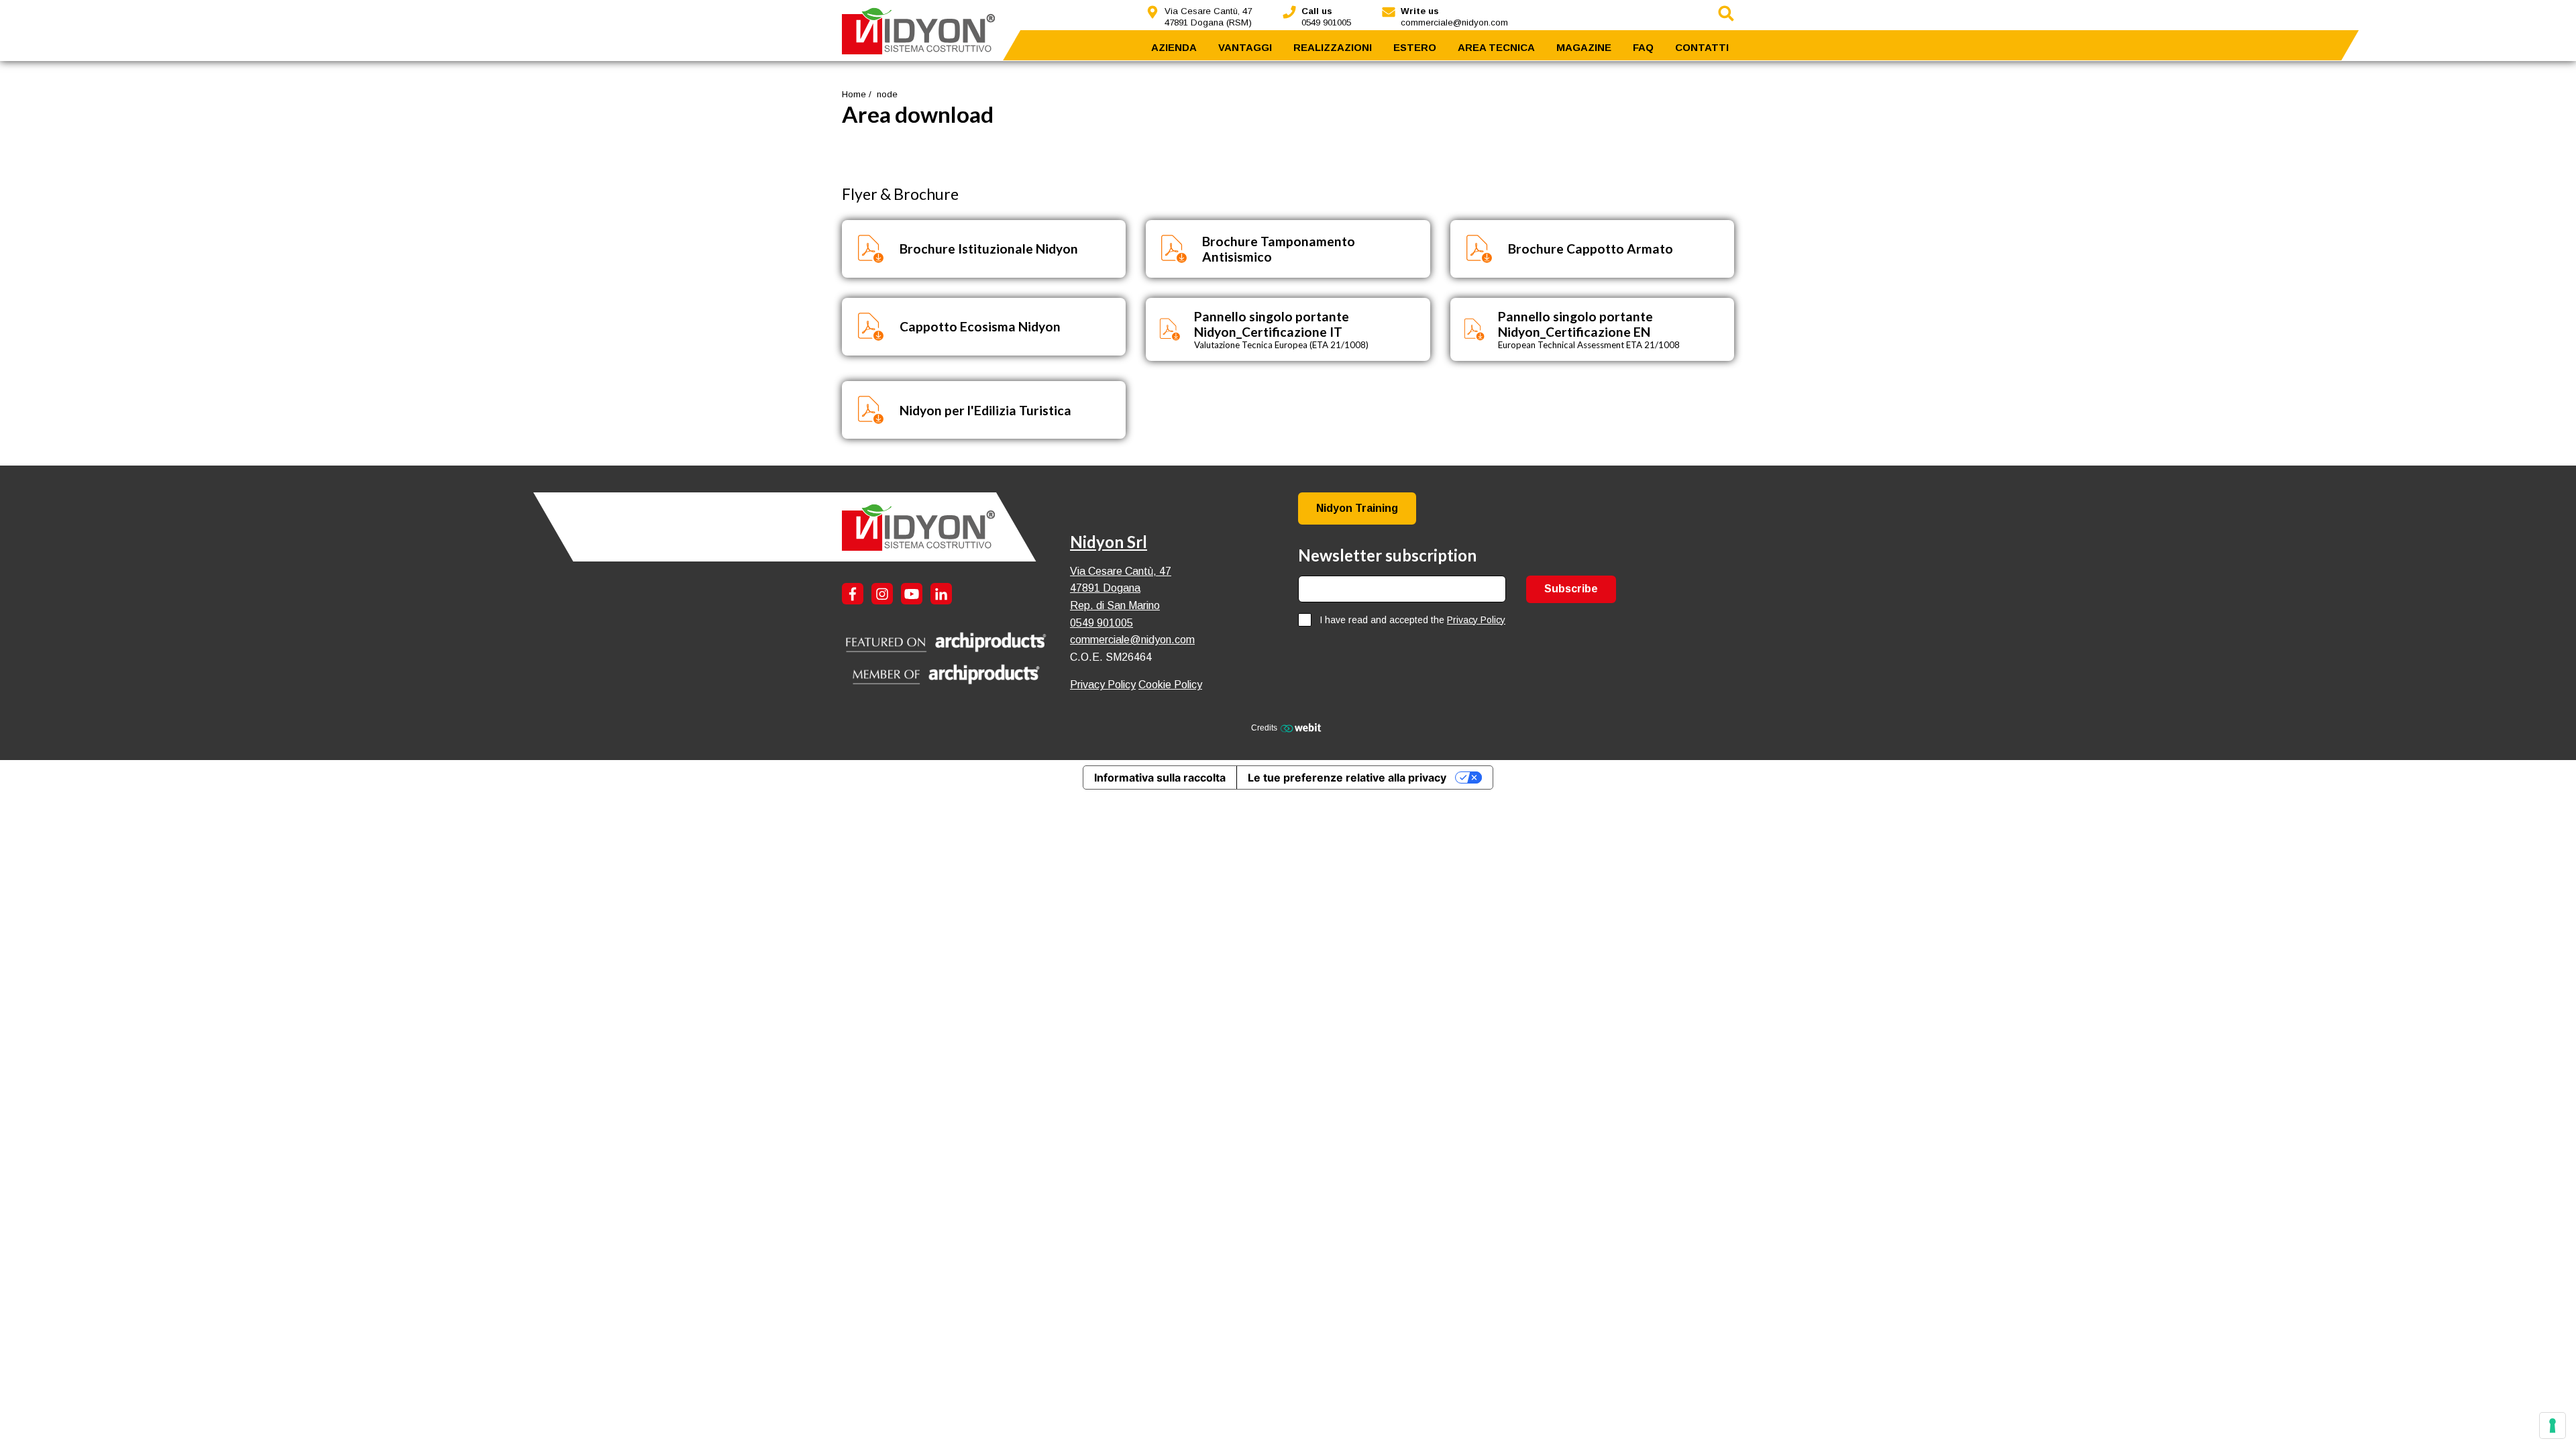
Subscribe (1571, 589)
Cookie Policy (1170, 685)
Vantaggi (1245, 47)
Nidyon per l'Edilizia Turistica (985, 410)
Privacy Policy (1103, 685)
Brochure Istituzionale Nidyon (989, 249)
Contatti (1702, 47)
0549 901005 (1102, 623)
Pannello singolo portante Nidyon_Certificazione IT (1272, 324)
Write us (1420, 11)
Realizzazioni (1333, 47)
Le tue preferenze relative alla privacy (1347, 777)
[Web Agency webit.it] (1302, 727)
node (887, 94)
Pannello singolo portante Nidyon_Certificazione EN (1575, 324)
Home (854, 94)
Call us (1317, 11)
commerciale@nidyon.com (1132, 640)
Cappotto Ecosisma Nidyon (980, 326)
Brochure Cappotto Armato (1591, 249)
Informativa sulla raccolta (1160, 777)
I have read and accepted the (1412, 620)
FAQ (1643, 47)
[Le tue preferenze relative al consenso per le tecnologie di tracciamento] (2553, 1426)
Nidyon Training (1357, 508)
